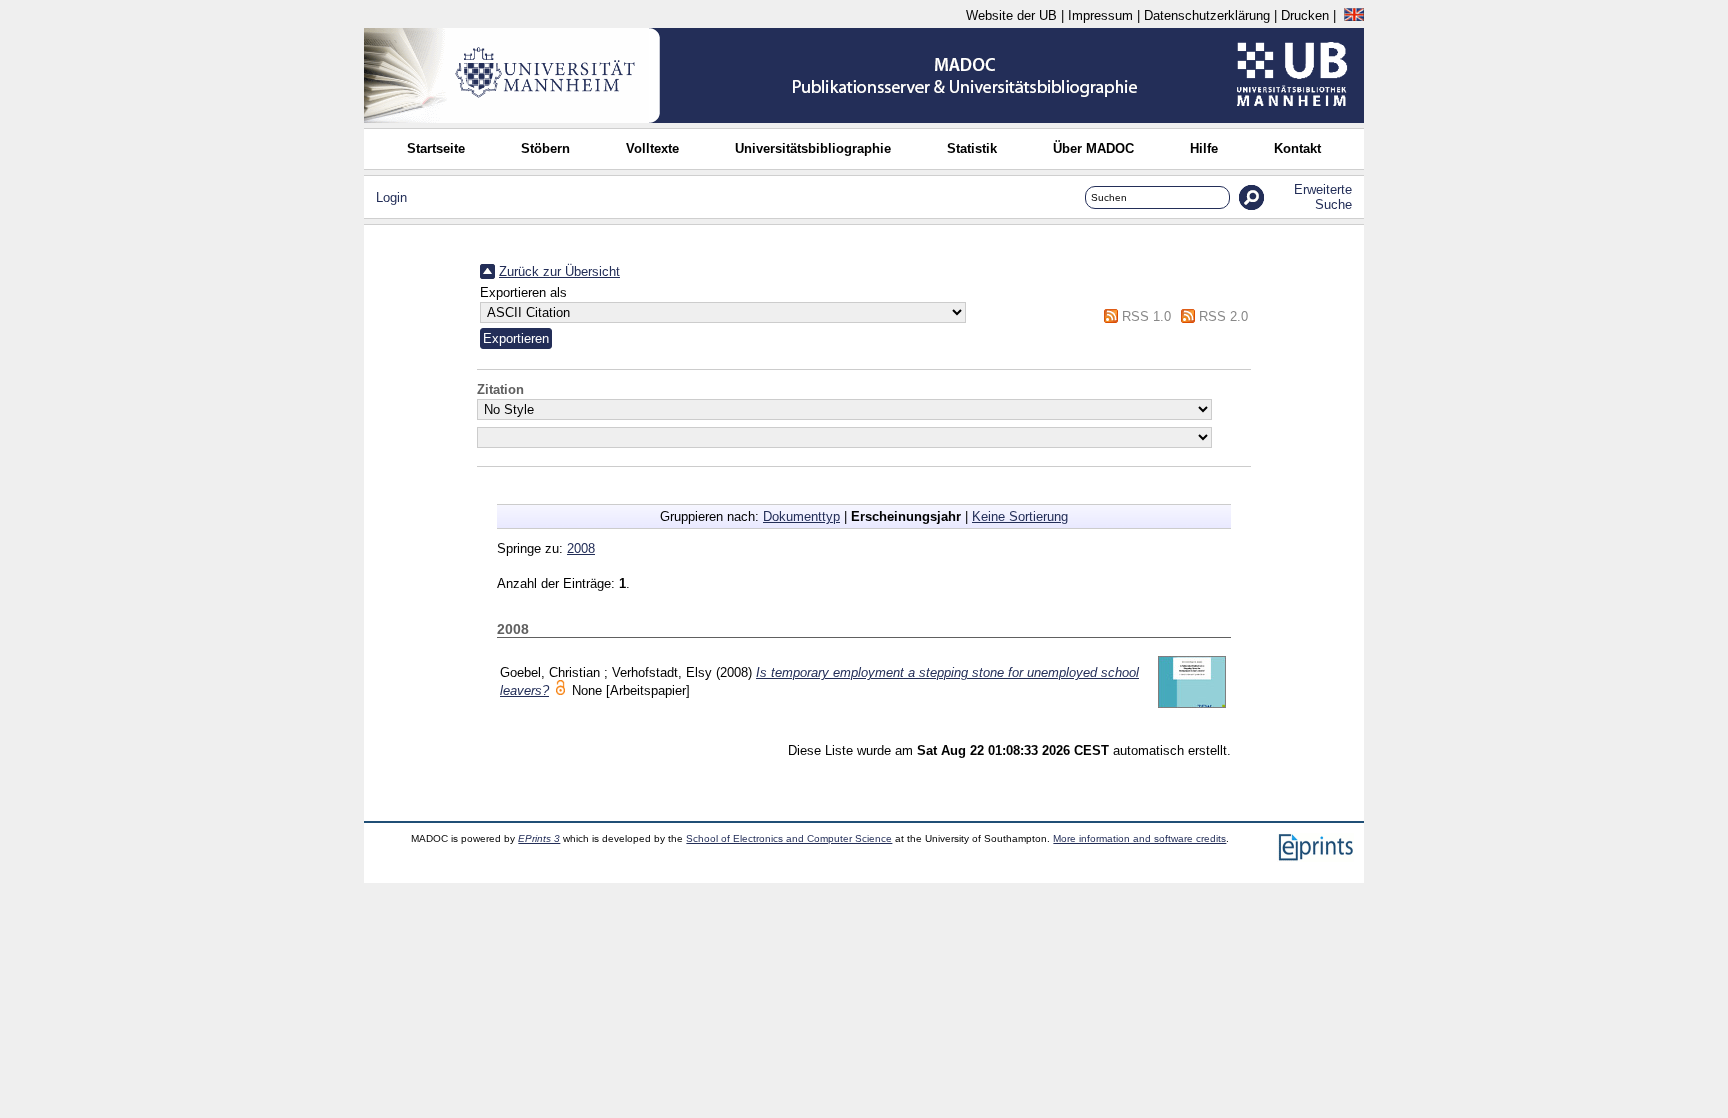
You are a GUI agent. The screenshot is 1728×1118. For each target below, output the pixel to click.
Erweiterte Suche (1323, 197)
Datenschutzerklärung (1207, 15)
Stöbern (545, 148)
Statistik (972, 148)
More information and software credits (1139, 838)
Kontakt (1297, 148)
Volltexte (652, 148)
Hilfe (1204, 148)
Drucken (1305, 15)
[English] (1354, 15)
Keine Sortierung (1020, 516)
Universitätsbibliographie (813, 148)
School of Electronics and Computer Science (789, 838)
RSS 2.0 (1223, 316)
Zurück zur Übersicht (559, 271)
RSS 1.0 (1146, 316)
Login (391, 197)
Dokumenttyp (801, 516)
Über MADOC (1093, 148)
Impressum (1100, 15)
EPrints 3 (539, 838)
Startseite (436, 148)
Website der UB (1011, 15)
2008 (581, 548)
